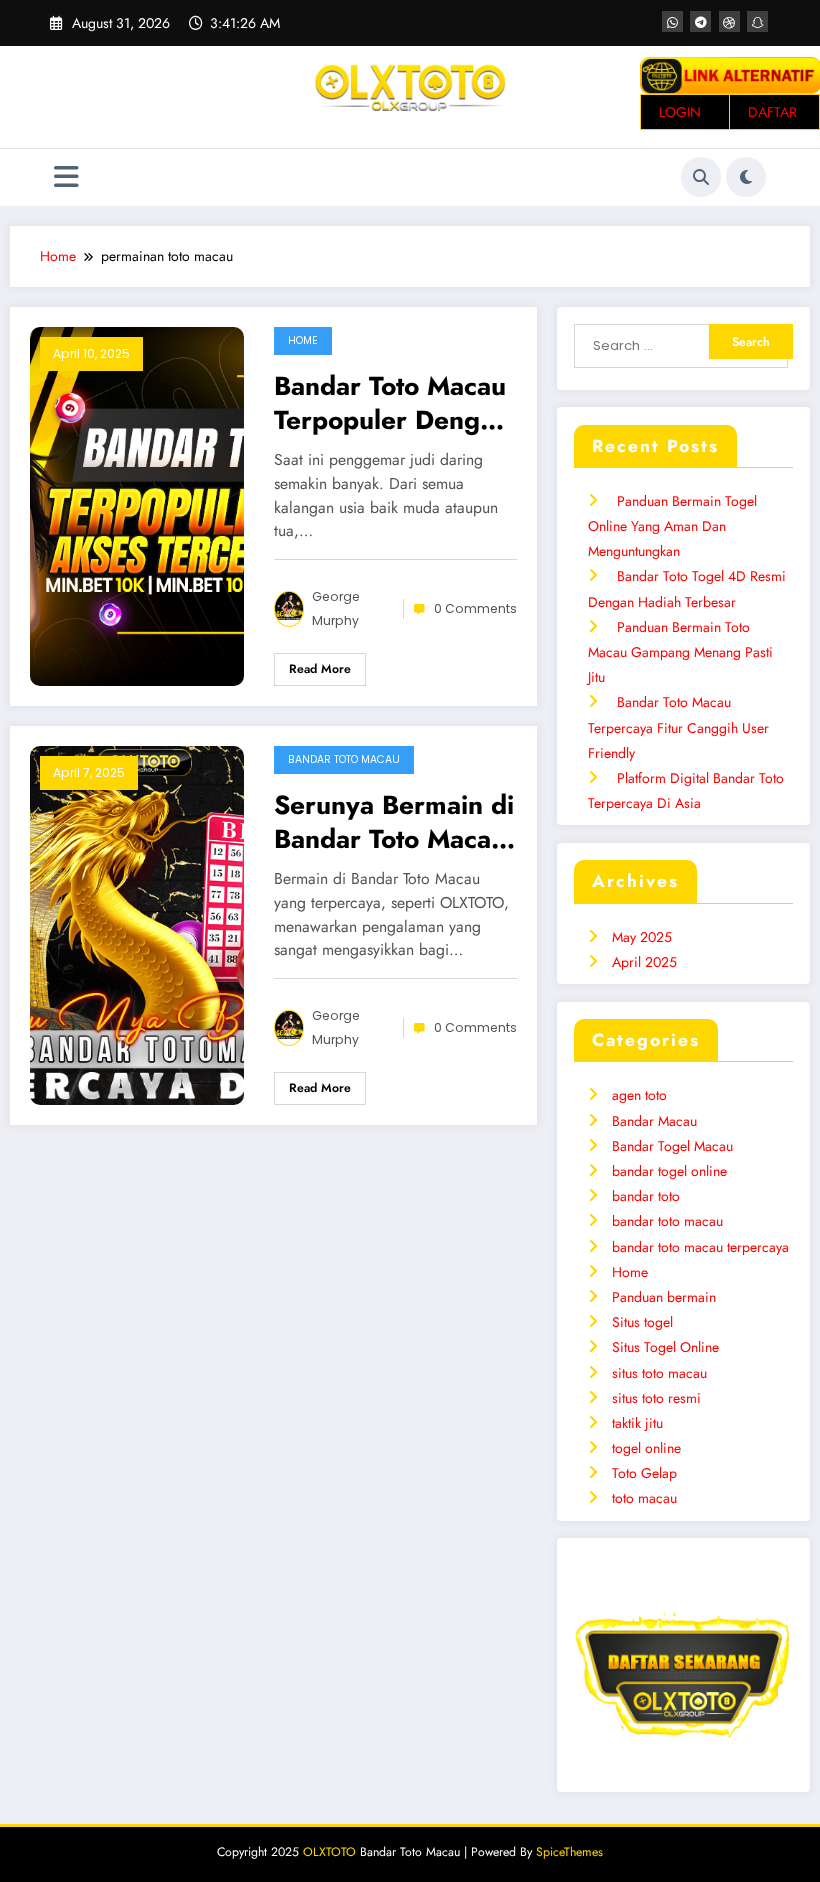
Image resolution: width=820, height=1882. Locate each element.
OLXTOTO (329, 1852)
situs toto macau (659, 1373)
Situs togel (642, 1322)
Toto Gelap (644, 1473)
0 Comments (475, 608)
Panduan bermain (664, 1297)
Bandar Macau (654, 1121)
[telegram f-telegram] (700, 21)
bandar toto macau (344, 759)
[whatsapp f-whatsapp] (672, 21)
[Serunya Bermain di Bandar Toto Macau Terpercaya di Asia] (137, 923)
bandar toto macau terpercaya (700, 1247)
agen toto (639, 1095)
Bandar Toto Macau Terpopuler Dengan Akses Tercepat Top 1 (392, 403)
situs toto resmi (656, 1398)
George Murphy (336, 608)
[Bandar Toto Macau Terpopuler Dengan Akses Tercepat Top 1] (137, 504)
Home (303, 340)
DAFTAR (772, 112)
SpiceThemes (569, 1852)
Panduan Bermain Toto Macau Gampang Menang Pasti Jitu (680, 652)
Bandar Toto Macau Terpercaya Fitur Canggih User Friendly (678, 727)
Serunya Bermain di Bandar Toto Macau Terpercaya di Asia (394, 822)
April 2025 (644, 962)
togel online (646, 1448)
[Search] (701, 177)
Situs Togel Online (665, 1347)
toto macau (644, 1498)
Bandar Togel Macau (672, 1146)
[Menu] (66, 177)
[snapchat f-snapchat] (757, 21)
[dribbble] (729, 21)
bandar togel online (669, 1171)
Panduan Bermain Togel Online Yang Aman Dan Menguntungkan (672, 526)
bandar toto (646, 1196)
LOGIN (680, 112)
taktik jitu (637, 1423)
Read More (320, 669)
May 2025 (642, 937)
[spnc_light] (746, 177)
